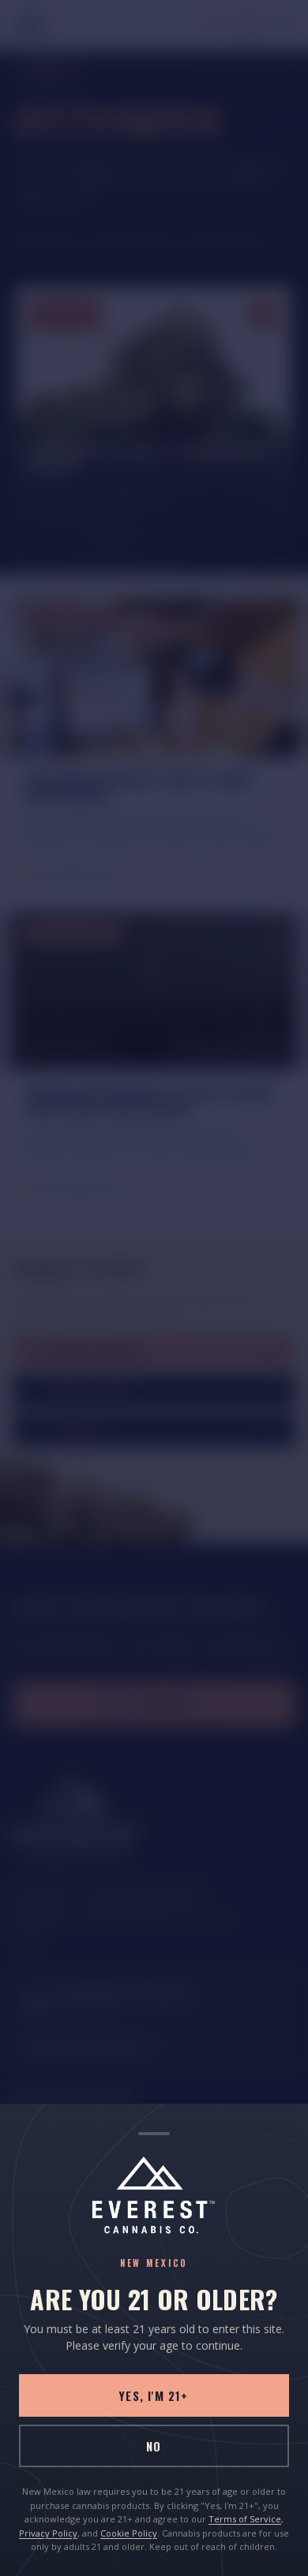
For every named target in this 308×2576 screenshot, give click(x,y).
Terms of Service (245, 2519)
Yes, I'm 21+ (154, 2395)
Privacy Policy (48, 2533)
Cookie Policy (129, 2533)
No (154, 2446)
